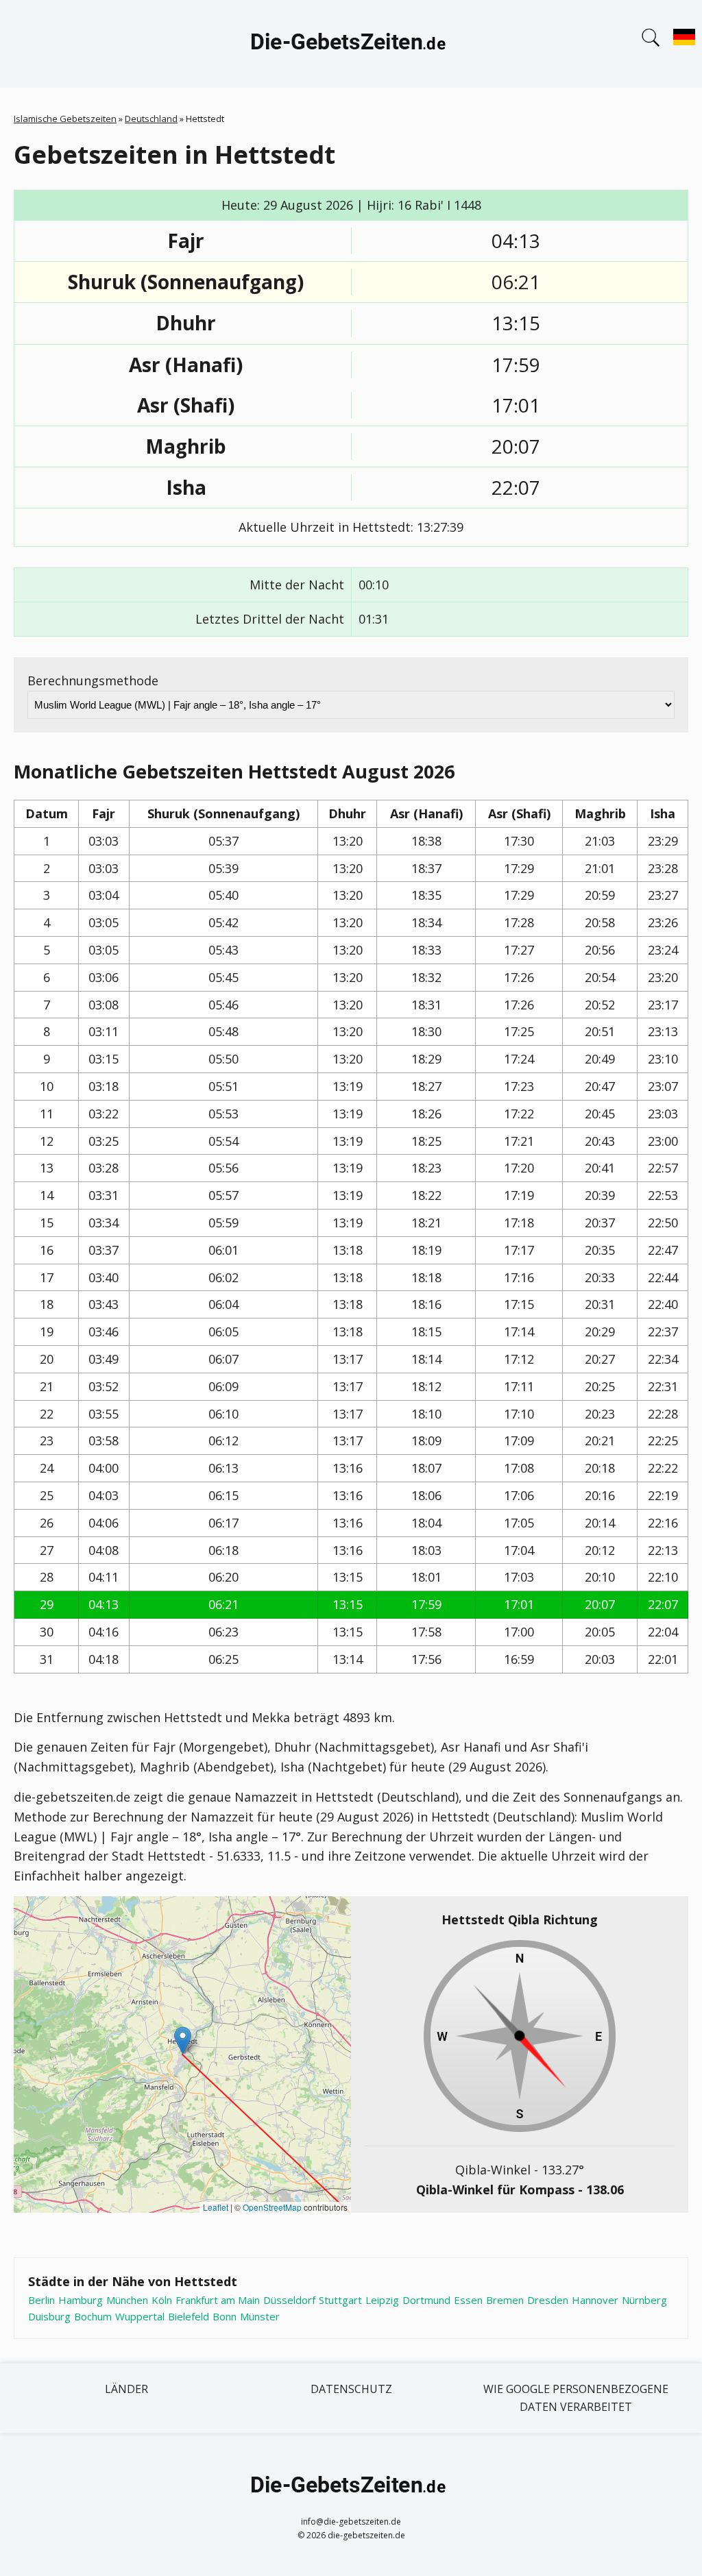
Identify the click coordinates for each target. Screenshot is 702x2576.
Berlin (41, 2300)
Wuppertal (140, 2316)
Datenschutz (351, 2389)
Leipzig (382, 2300)
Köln (162, 2300)
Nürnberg (644, 2300)
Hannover (595, 2300)
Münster (260, 2316)
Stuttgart (340, 2300)
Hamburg (81, 2300)
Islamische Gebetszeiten (65, 119)
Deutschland (151, 119)
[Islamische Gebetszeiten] (351, 44)
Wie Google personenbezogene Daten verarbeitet (576, 2398)
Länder (126, 2389)
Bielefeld (189, 2316)
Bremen (505, 2300)
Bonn (225, 2316)
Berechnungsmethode (93, 680)
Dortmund (426, 2300)
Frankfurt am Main (218, 2300)
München (127, 2300)
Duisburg (49, 2316)
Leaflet (216, 2207)
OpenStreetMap (272, 2207)
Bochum (93, 2316)
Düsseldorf (289, 2300)
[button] (183, 2040)
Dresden (548, 2300)
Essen (468, 2300)
